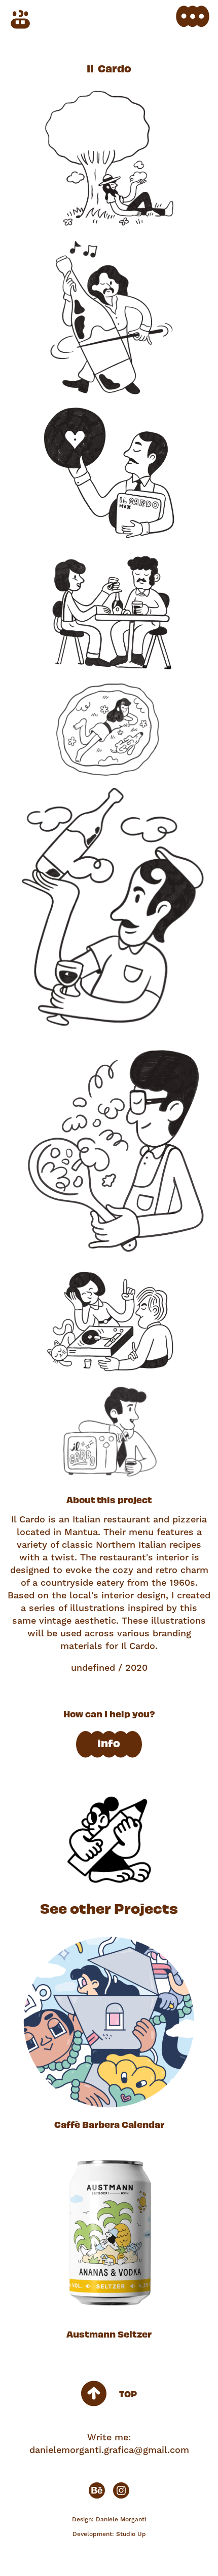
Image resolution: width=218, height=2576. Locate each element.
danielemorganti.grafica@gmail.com (109, 2450)
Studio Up (131, 2534)
